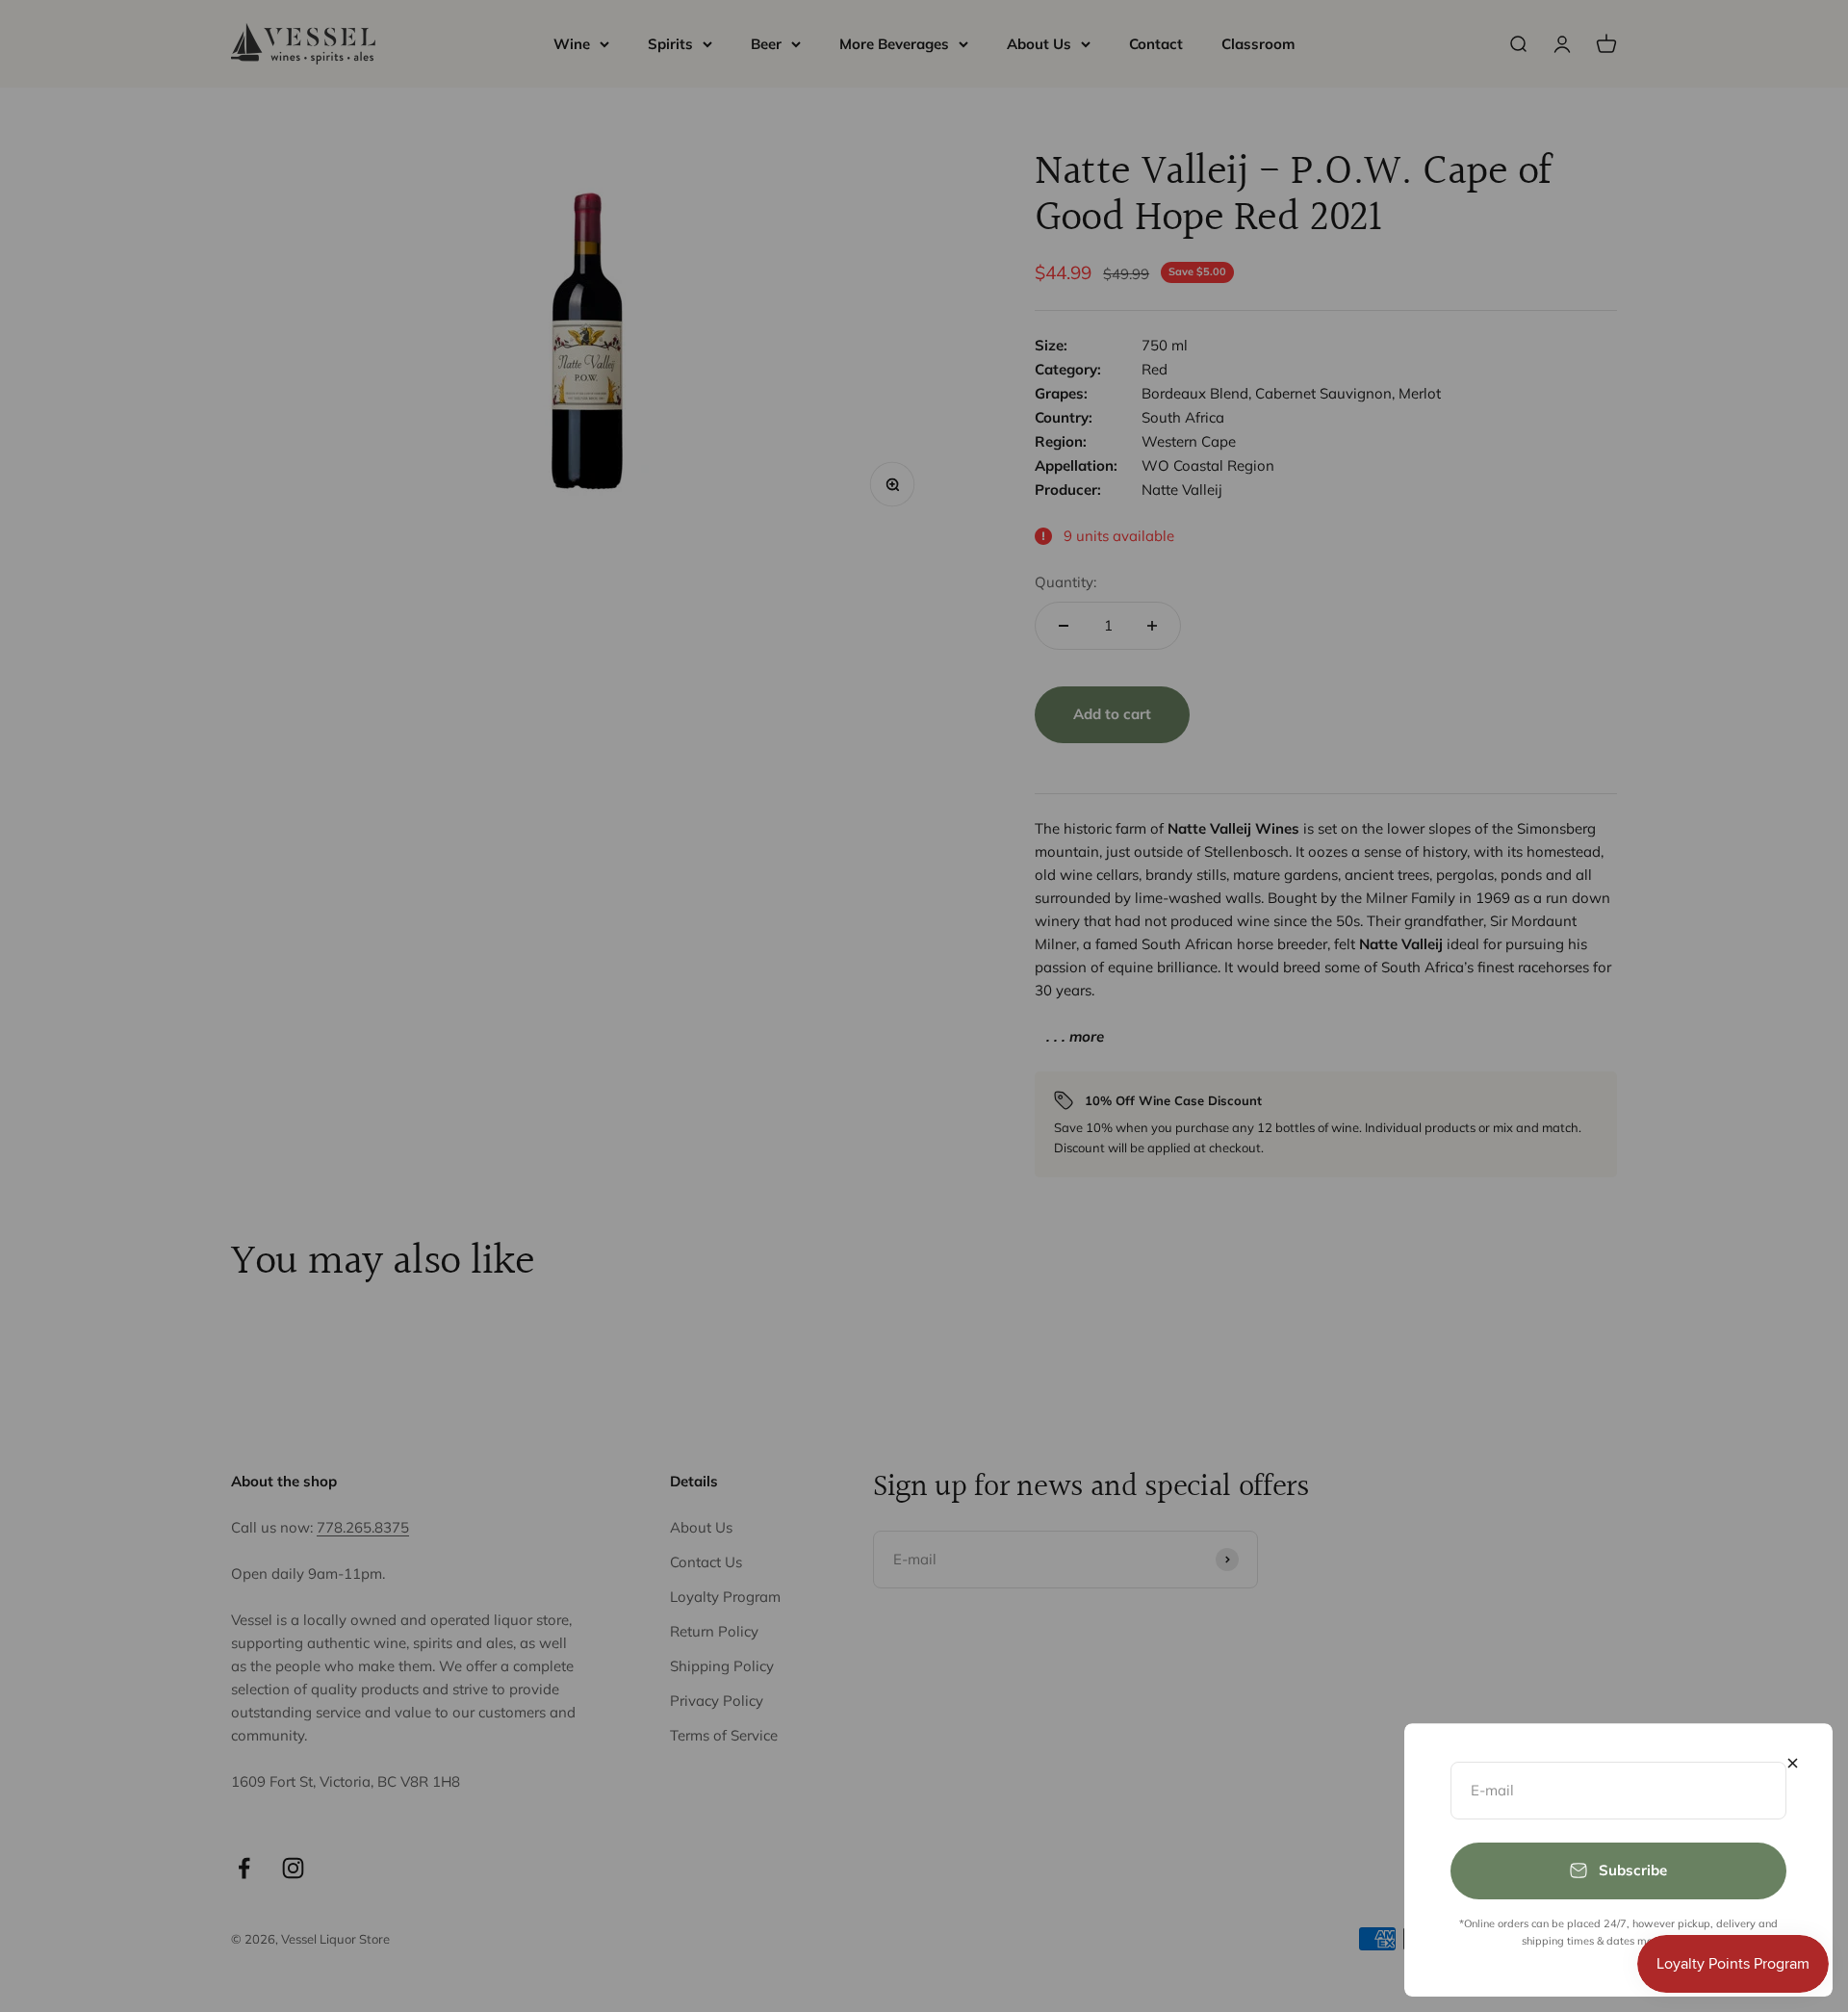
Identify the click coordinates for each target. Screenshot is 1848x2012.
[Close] (1793, 1763)
